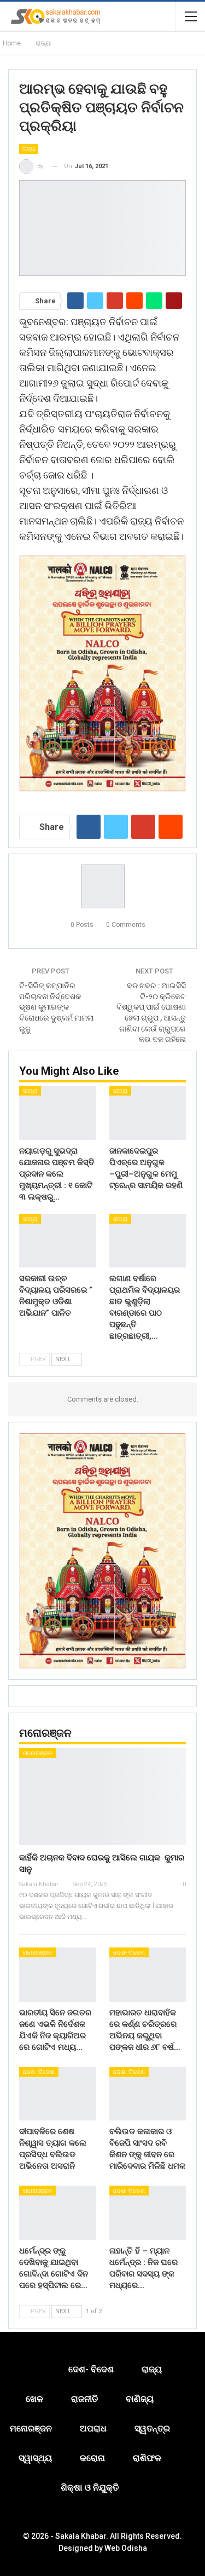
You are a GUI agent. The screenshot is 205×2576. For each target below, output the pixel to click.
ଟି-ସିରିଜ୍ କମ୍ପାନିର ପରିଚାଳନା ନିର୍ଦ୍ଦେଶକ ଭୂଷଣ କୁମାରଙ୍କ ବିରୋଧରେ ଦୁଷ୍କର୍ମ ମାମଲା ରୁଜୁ (56, 1007)
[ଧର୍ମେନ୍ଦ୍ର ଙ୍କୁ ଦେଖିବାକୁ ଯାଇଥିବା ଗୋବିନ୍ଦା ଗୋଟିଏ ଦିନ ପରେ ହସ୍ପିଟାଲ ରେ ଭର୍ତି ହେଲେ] (58, 2212)
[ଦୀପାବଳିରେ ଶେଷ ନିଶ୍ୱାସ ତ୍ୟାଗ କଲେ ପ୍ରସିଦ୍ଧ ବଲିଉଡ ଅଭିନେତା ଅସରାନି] (58, 2094)
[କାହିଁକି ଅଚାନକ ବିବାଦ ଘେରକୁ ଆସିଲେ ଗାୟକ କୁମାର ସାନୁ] (102, 1797)
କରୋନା (92, 2458)
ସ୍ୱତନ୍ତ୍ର (152, 2428)
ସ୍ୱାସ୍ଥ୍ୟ (35, 2458)
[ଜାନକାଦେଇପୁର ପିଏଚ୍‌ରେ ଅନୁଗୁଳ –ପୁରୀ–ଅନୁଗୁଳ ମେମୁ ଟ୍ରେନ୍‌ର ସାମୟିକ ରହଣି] (148, 1113)
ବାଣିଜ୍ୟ (140, 2399)
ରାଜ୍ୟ (29, 149)
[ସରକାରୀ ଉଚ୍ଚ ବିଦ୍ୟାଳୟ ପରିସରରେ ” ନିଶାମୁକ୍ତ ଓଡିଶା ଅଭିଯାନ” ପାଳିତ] (58, 1241)
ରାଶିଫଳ (147, 2458)
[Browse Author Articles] (102, 886)
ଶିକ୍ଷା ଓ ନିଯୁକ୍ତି (90, 2488)
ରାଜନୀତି (84, 2399)
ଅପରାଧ (93, 2428)
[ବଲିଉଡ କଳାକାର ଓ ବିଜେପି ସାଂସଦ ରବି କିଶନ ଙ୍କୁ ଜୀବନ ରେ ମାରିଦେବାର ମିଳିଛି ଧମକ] (148, 2094)
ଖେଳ (34, 2399)
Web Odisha (126, 2548)
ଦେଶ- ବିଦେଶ (129, 1953)
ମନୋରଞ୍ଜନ (38, 1753)
